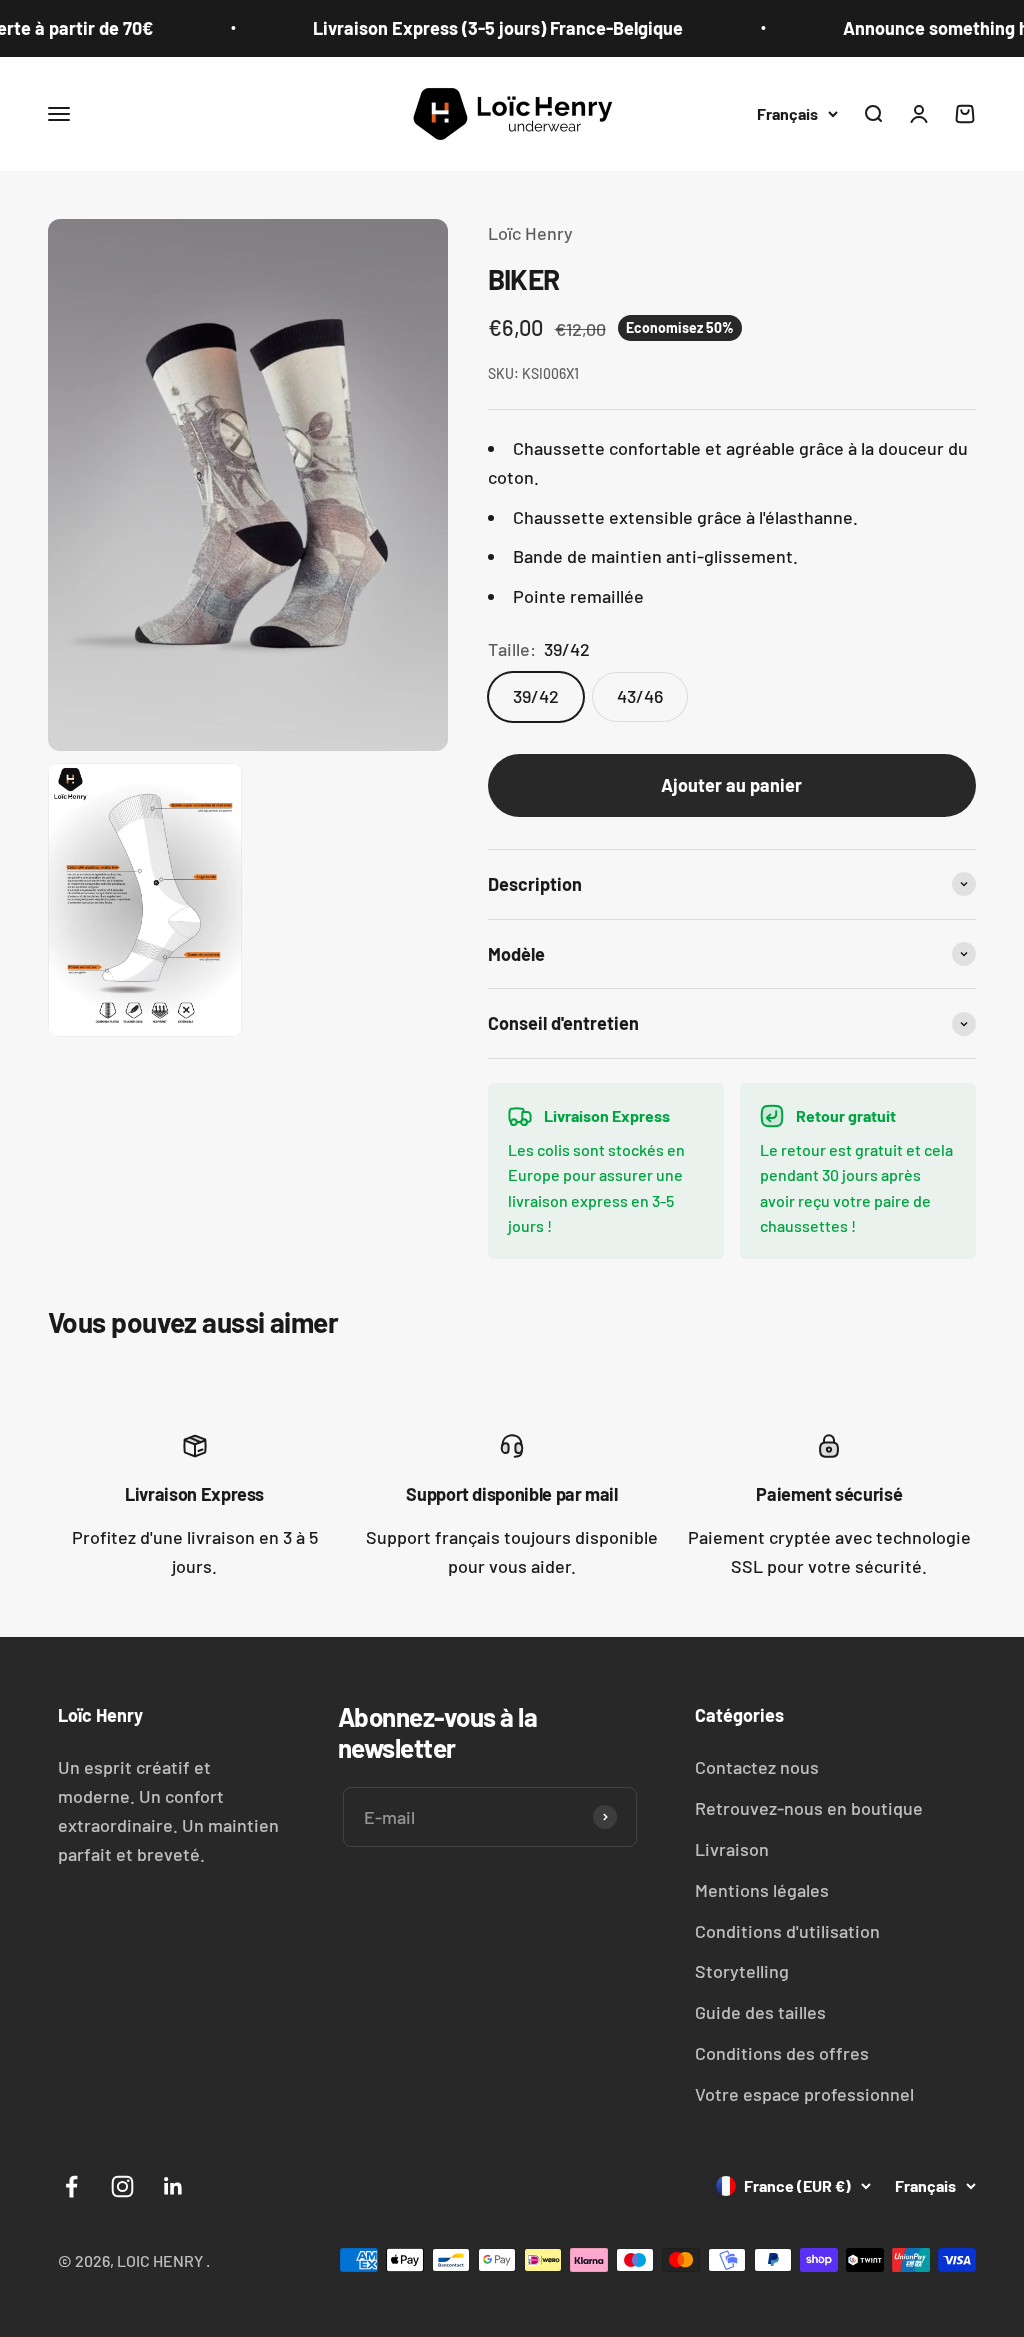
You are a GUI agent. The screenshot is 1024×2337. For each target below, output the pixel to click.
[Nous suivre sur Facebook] (71, 2186)
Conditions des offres (782, 2053)
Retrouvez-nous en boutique (809, 1808)
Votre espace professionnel (804, 2094)
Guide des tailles (760, 2012)
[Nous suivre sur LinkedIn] (173, 2186)
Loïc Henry (530, 233)
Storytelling (742, 1971)
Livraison (732, 1849)
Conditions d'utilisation (787, 1931)
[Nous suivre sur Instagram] (122, 2186)
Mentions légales (762, 1890)
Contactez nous (757, 1767)
